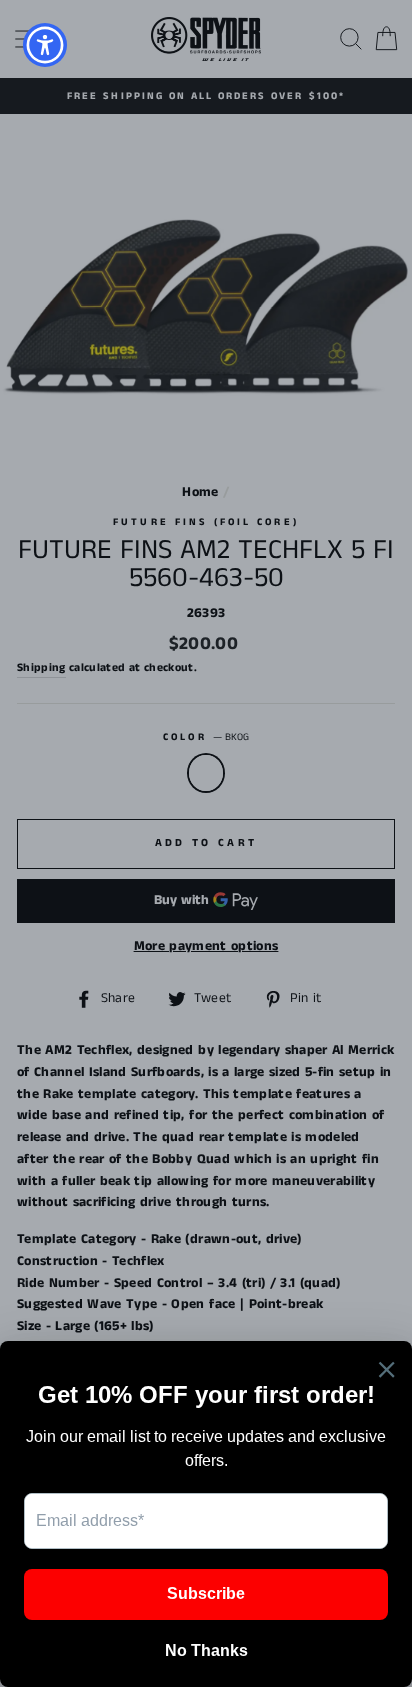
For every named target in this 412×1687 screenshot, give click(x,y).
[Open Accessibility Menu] (45, 45)
